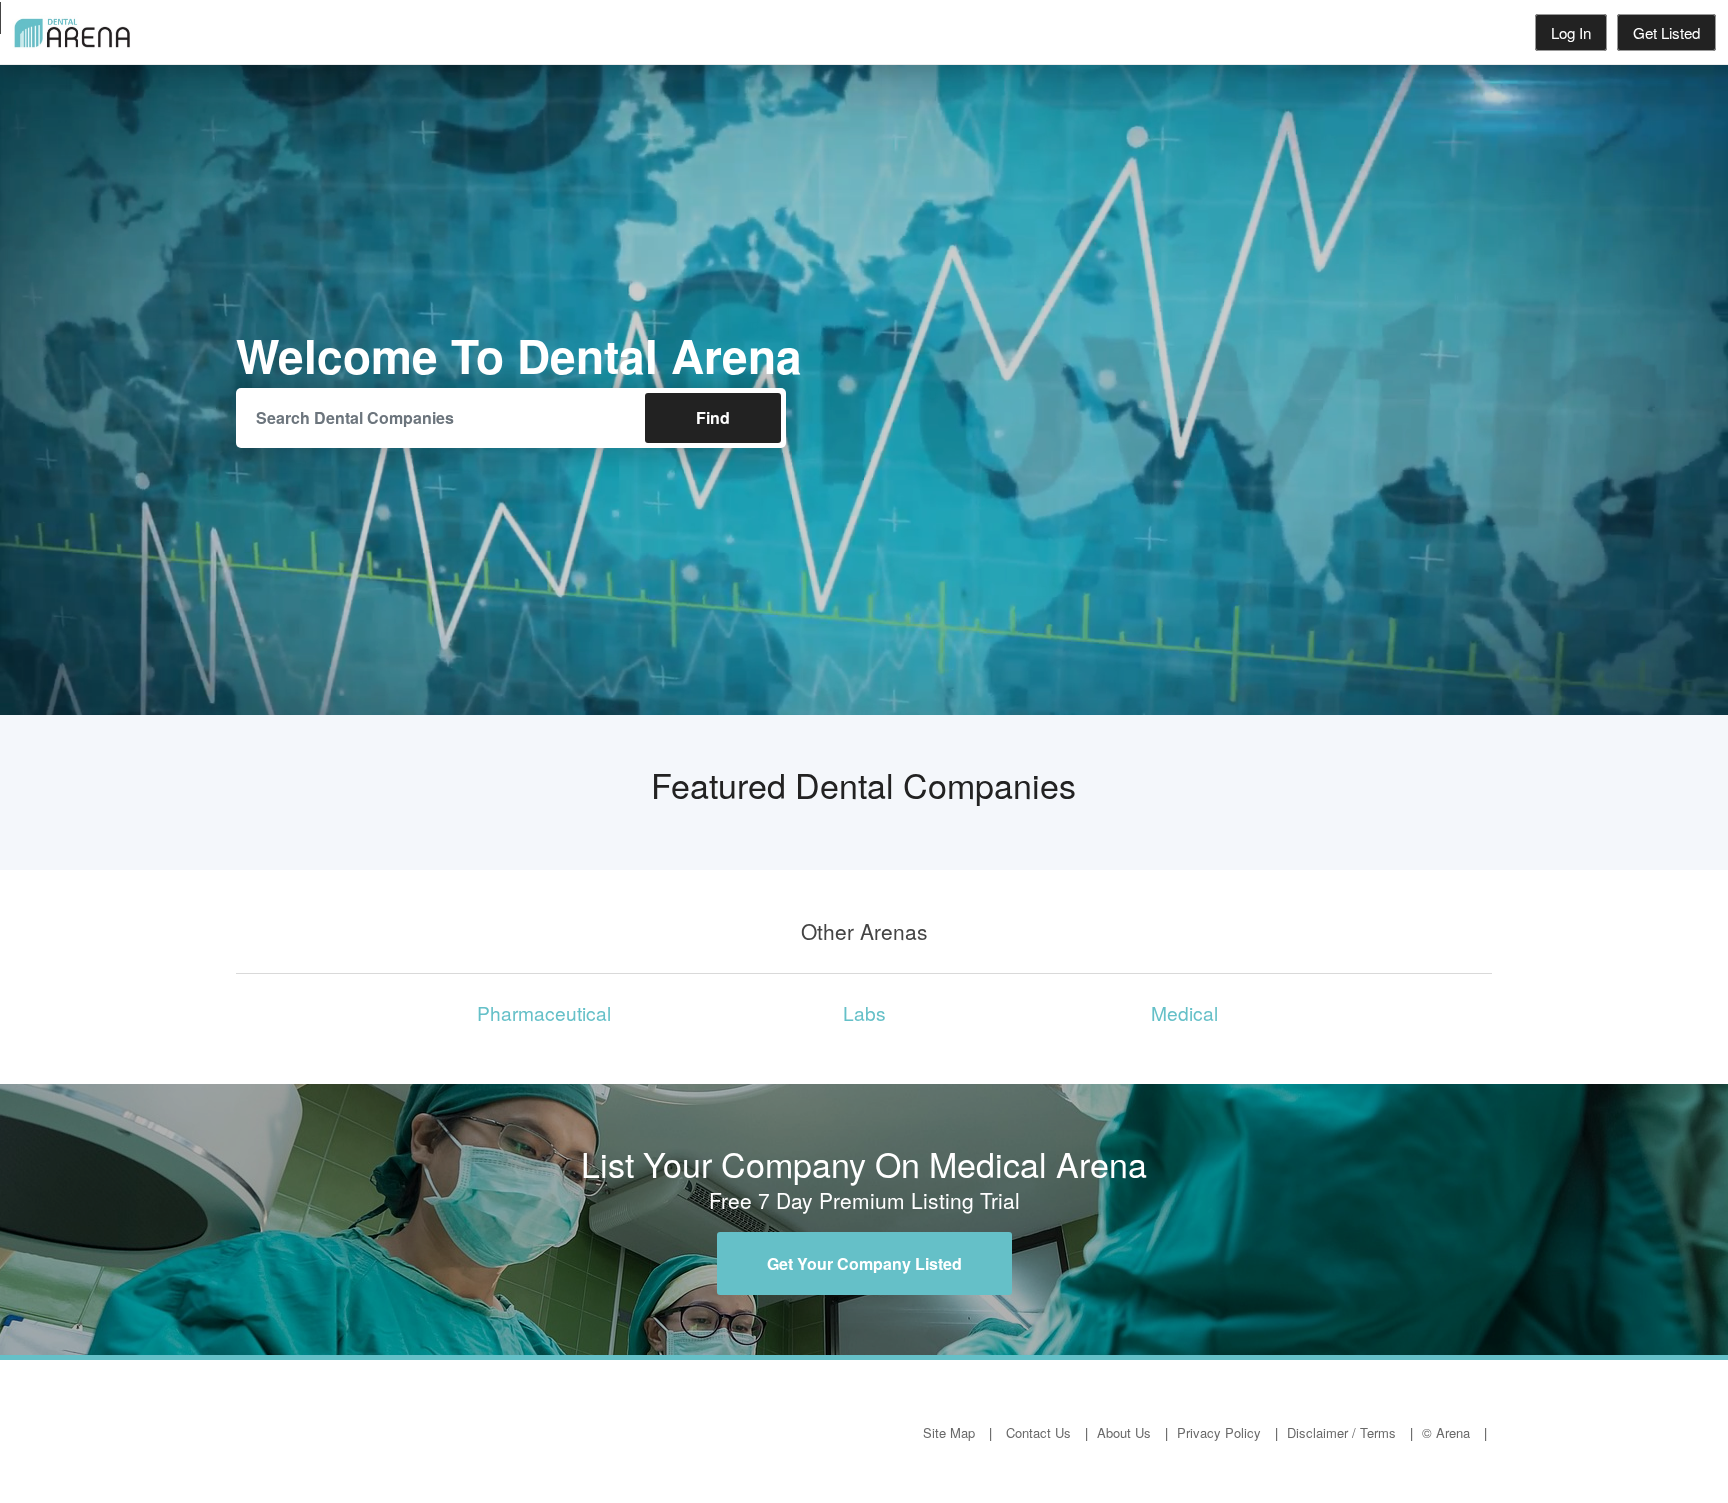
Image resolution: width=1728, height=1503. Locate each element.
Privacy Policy (1219, 1432)
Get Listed (1666, 32)
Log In (1571, 32)
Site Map (949, 1432)
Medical (1184, 1012)
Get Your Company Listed (864, 1263)
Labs (864, 1012)
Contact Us (1038, 1432)
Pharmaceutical (544, 1012)
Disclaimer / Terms (1341, 1432)
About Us (1124, 1432)
